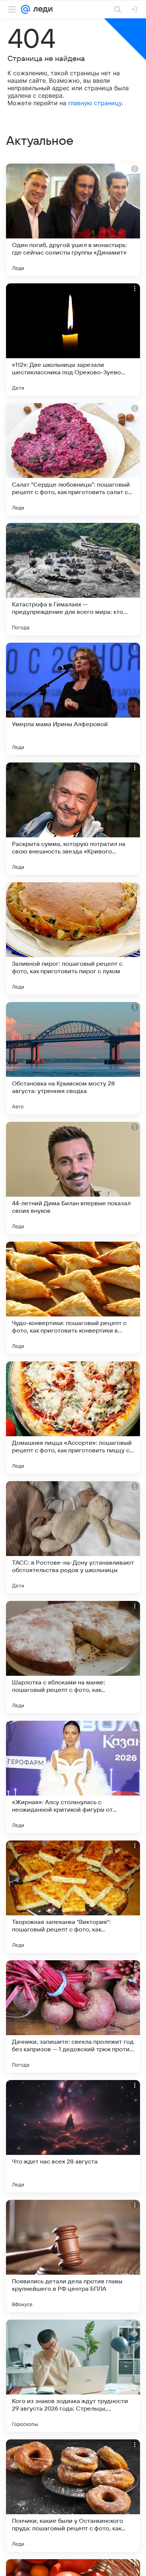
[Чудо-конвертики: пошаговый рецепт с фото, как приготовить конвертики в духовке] (73, 1298)
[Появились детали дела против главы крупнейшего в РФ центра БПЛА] (73, 2256)
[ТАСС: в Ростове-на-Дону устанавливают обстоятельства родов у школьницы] (73, 1537)
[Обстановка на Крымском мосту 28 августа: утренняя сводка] (73, 1058)
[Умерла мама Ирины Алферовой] (73, 699)
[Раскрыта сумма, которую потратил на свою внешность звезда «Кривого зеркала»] (73, 819)
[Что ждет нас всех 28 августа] (73, 2136)
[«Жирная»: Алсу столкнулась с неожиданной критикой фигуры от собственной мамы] (73, 1777)
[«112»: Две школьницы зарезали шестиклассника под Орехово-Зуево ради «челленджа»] (73, 339)
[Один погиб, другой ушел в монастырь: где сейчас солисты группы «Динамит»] (73, 220)
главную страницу (95, 103)
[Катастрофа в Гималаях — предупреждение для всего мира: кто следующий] (73, 579)
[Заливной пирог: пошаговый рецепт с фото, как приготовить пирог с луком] (73, 938)
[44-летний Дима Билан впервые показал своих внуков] (73, 1178)
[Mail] (25, 9)
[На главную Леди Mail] (41, 9)
